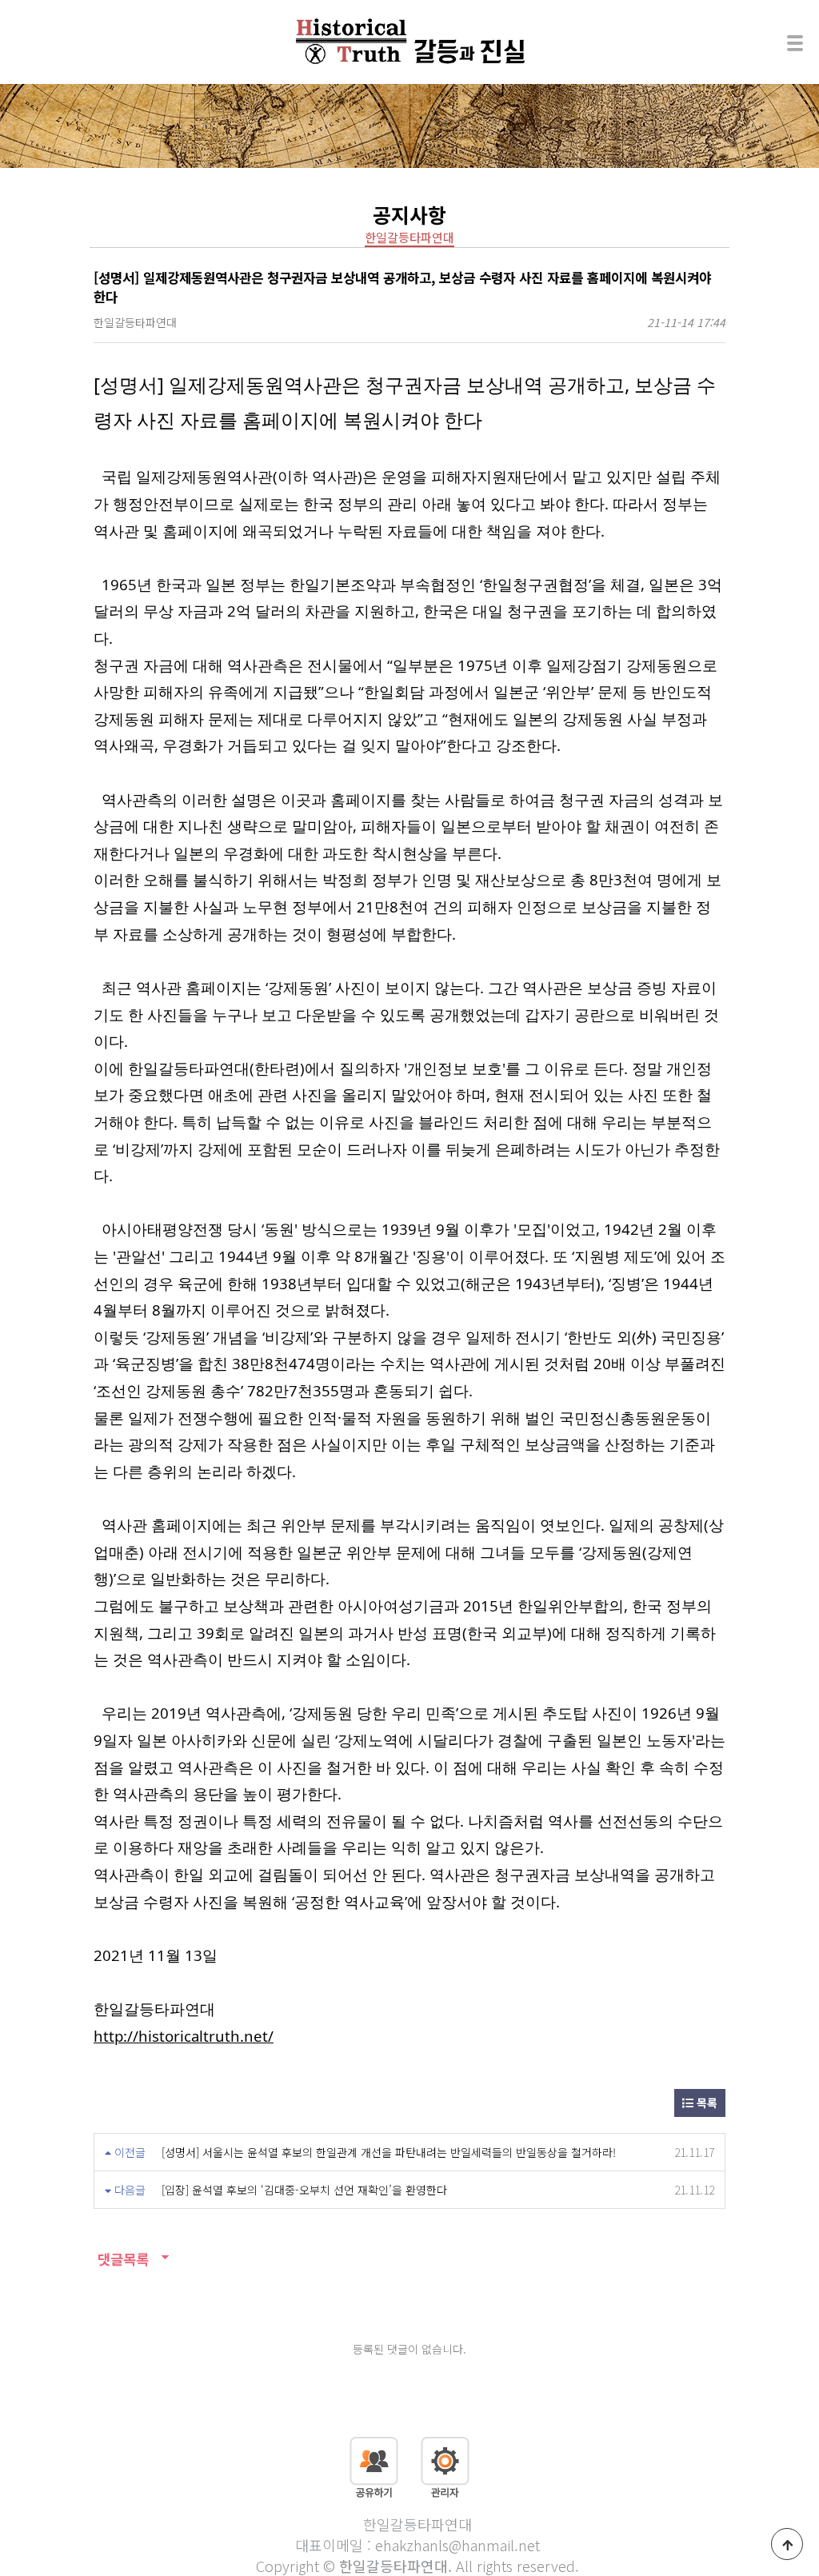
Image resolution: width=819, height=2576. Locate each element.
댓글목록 (121, 2259)
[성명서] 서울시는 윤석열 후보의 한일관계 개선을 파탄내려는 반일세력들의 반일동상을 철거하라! (389, 2152)
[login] (445, 2466)
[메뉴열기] (795, 42)
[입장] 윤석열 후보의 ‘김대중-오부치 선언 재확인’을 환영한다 (304, 2190)
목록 (705, 2103)
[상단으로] (787, 2544)
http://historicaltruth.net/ (184, 2036)
